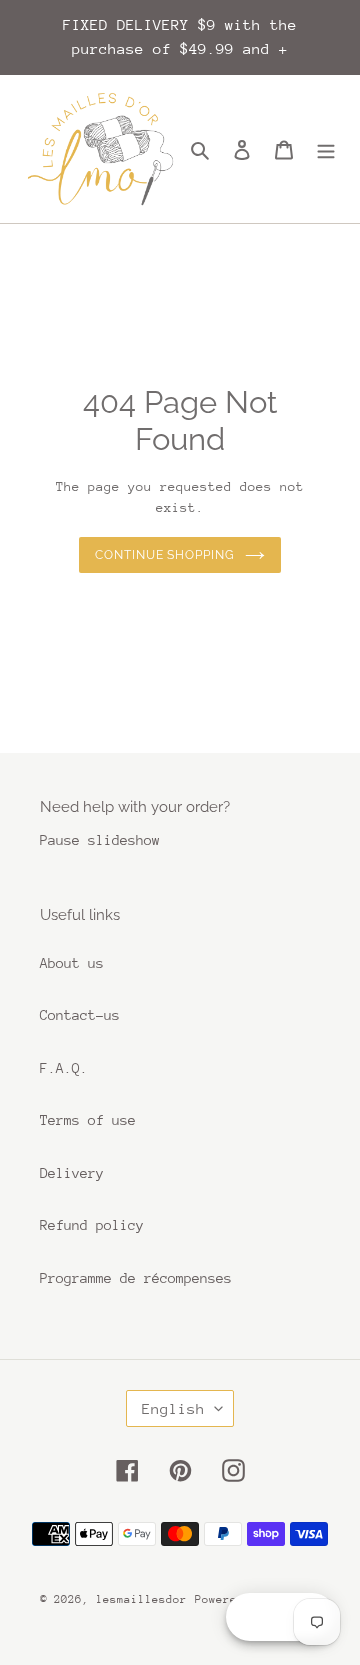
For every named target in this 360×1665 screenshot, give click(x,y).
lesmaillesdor (141, 1599)
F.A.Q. (64, 1068)
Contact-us (80, 1015)
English (173, 1408)
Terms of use (88, 1120)
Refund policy (92, 1225)
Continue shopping (165, 555)
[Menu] (326, 149)
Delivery (72, 1173)
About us (72, 963)
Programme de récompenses (136, 1278)
